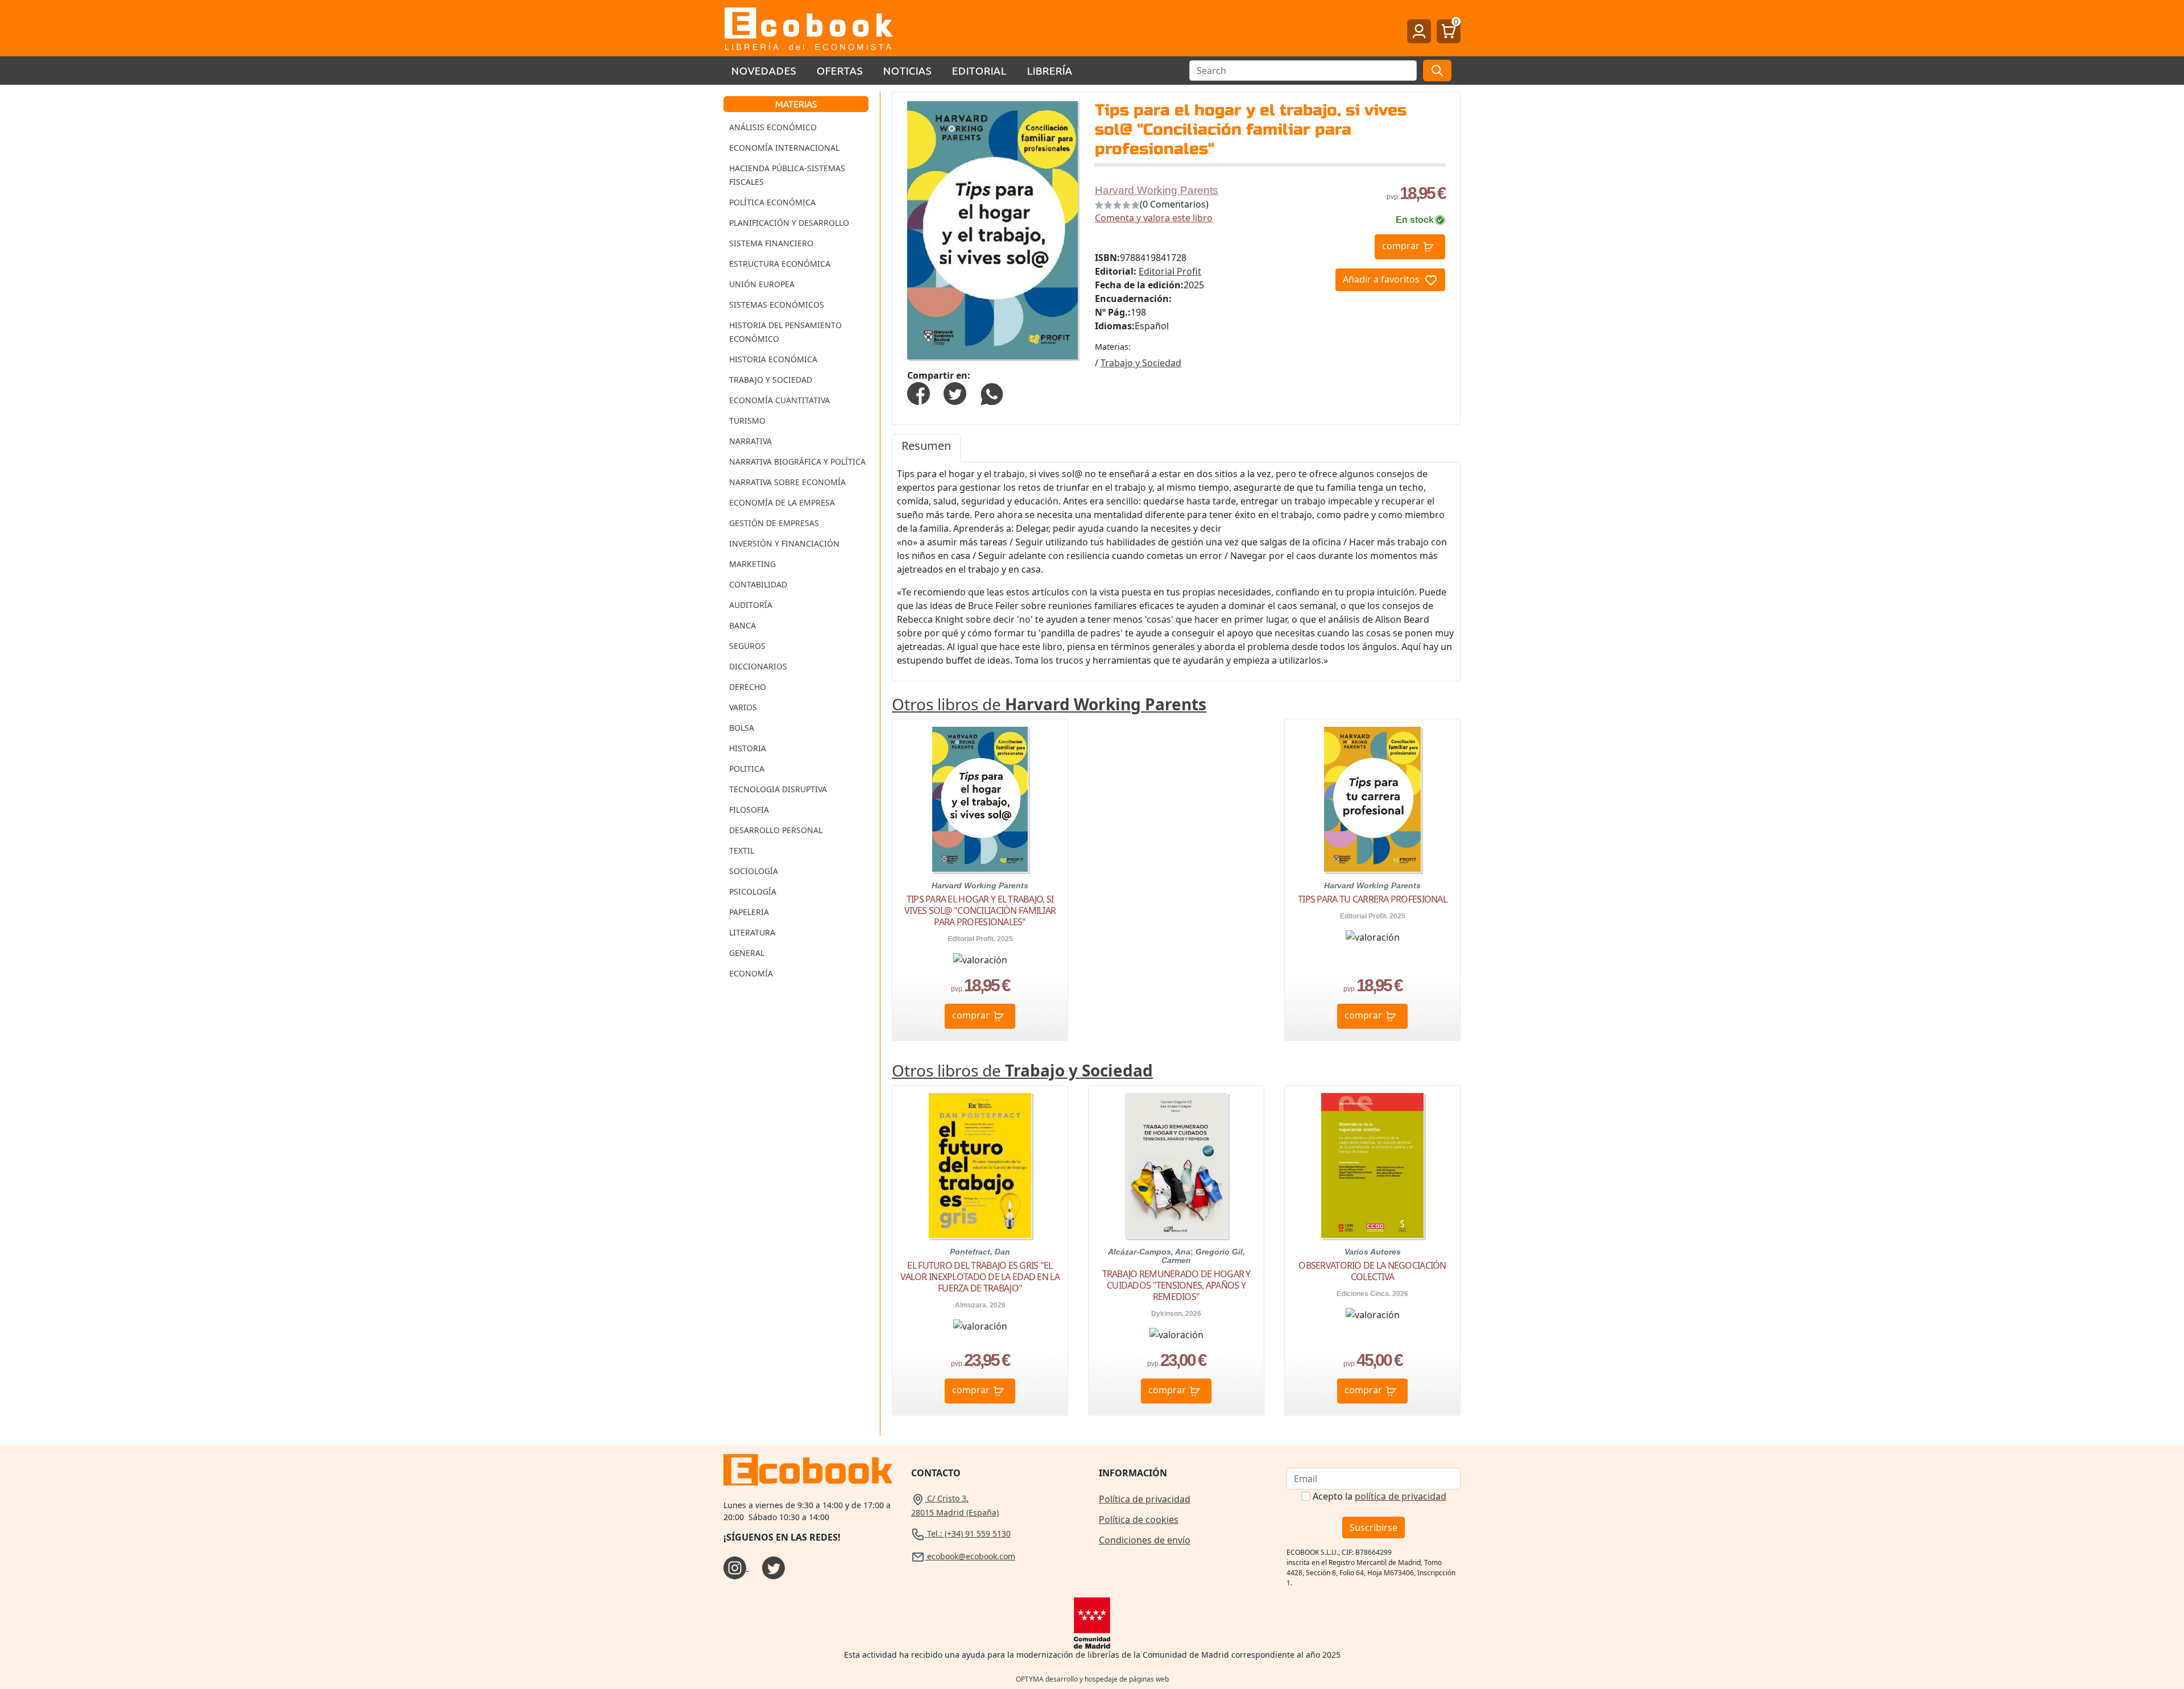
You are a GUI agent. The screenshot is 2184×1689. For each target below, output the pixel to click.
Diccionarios (758, 666)
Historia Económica (773, 359)
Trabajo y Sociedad (771, 380)
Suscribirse (1374, 1527)
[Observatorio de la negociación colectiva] (1372, 1166)
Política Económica (772, 202)
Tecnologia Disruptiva (778, 789)
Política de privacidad (1145, 1499)
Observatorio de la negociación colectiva (1372, 1271)
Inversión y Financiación (784, 543)
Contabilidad (758, 584)
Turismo (747, 421)
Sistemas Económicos (777, 305)
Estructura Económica (780, 264)
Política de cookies (1139, 1520)
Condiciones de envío (1145, 1540)
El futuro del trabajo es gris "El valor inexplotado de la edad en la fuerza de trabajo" (980, 1277)
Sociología (754, 871)
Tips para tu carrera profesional (1372, 899)
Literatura (752, 932)
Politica (747, 769)
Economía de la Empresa (782, 502)
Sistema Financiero (771, 243)
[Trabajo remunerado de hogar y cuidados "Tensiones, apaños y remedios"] (1176, 1166)
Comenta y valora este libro (1154, 218)
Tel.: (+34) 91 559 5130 (968, 1533)
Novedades (764, 70)
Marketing (752, 564)
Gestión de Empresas (774, 523)
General (747, 953)
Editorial (979, 70)
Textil (742, 850)
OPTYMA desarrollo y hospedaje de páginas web (1092, 1679)
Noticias (907, 70)
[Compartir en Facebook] (919, 392)
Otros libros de (1049, 704)
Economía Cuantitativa (779, 400)
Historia (748, 748)
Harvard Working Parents (1157, 190)
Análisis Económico (773, 127)
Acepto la (1380, 1496)
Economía (751, 973)
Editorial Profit (1170, 271)
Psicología (753, 891)
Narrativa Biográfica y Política (797, 461)
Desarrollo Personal (776, 830)
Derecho (748, 687)
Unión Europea (762, 284)
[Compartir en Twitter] (955, 392)
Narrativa (750, 441)
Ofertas (840, 70)
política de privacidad (1401, 1496)
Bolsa (742, 728)
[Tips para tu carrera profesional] (1372, 799)
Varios (743, 707)
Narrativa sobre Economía (787, 482)
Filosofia (749, 810)
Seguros (747, 646)
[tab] (926, 448)
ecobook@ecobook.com (970, 1556)
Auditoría (751, 605)
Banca (743, 625)
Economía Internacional (784, 148)
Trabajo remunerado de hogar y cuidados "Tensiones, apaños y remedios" (1176, 1285)
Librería (1050, 70)
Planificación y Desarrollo (789, 223)
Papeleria (749, 912)
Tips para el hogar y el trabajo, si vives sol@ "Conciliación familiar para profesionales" (980, 910)
